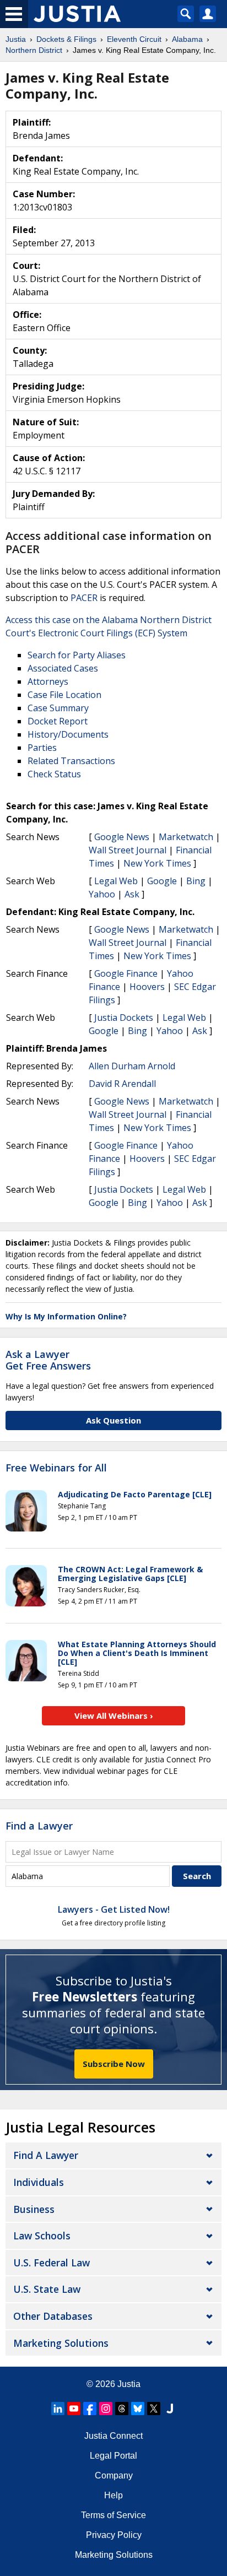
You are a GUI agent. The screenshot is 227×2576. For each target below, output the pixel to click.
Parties (42, 748)
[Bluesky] (138, 2409)
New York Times (157, 863)
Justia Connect (113, 2436)
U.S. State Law (47, 2289)
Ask (132, 894)
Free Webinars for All (56, 1468)
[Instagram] (106, 2409)
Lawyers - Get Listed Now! (114, 1909)
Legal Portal (113, 2456)
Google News (122, 837)
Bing (196, 881)
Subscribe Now (114, 2064)
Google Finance (126, 973)
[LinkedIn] (58, 2409)
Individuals (39, 2182)
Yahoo (102, 894)
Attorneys (48, 681)
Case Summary (58, 708)
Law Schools (42, 2236)
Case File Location (64, 695)
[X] (154, 2409)
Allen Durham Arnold (132, 1066)
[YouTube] (74, 2409)
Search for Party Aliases (77, 655)
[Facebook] (90, 2409)
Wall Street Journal (128, 850)
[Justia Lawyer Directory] (170, 2409)
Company (114, 2475)
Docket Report (58, 721)
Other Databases (53, 2316)
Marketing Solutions (61, 2343)
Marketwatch (186, 837)
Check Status (54, 774)
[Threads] (122, 2409)
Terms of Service (113, 2515)
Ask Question (113, 1420)
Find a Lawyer (39, 1826)
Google (162, 881)
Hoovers (147, 987)
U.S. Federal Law (52, 2263)
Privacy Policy (114, 2535)
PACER (84, 598)
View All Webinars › (114, 1715)
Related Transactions (71, 761)
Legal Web (116, 881)
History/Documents (68, 734)
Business (34, 2209)
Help (113, 2495)
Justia (129, 2384)
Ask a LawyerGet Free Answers (48, 1360)
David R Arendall (122, 1084)
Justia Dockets (124, 1018)
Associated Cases (63, 668)
